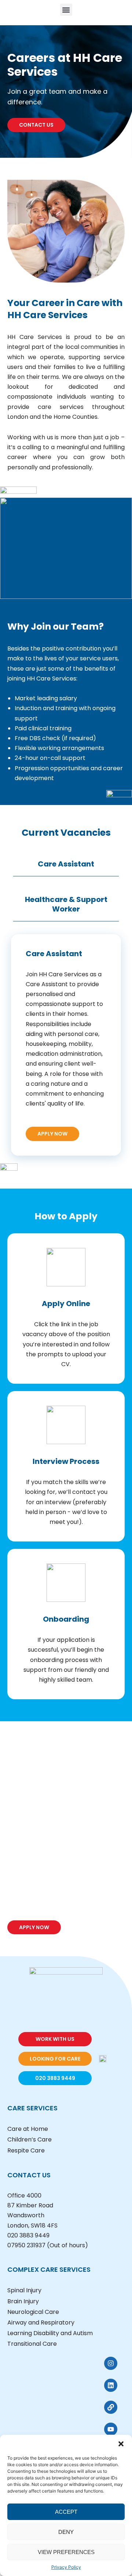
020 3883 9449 (28, 2235)
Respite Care (26, 2150)
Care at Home (28, 2129)
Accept (66, 2512)
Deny (66, 2532)
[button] (121, 2444)
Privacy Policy (66, 2567)
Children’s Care (30, 2139)
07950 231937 (26, 2245)
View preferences (66, 2552)
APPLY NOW (52, 1134)
